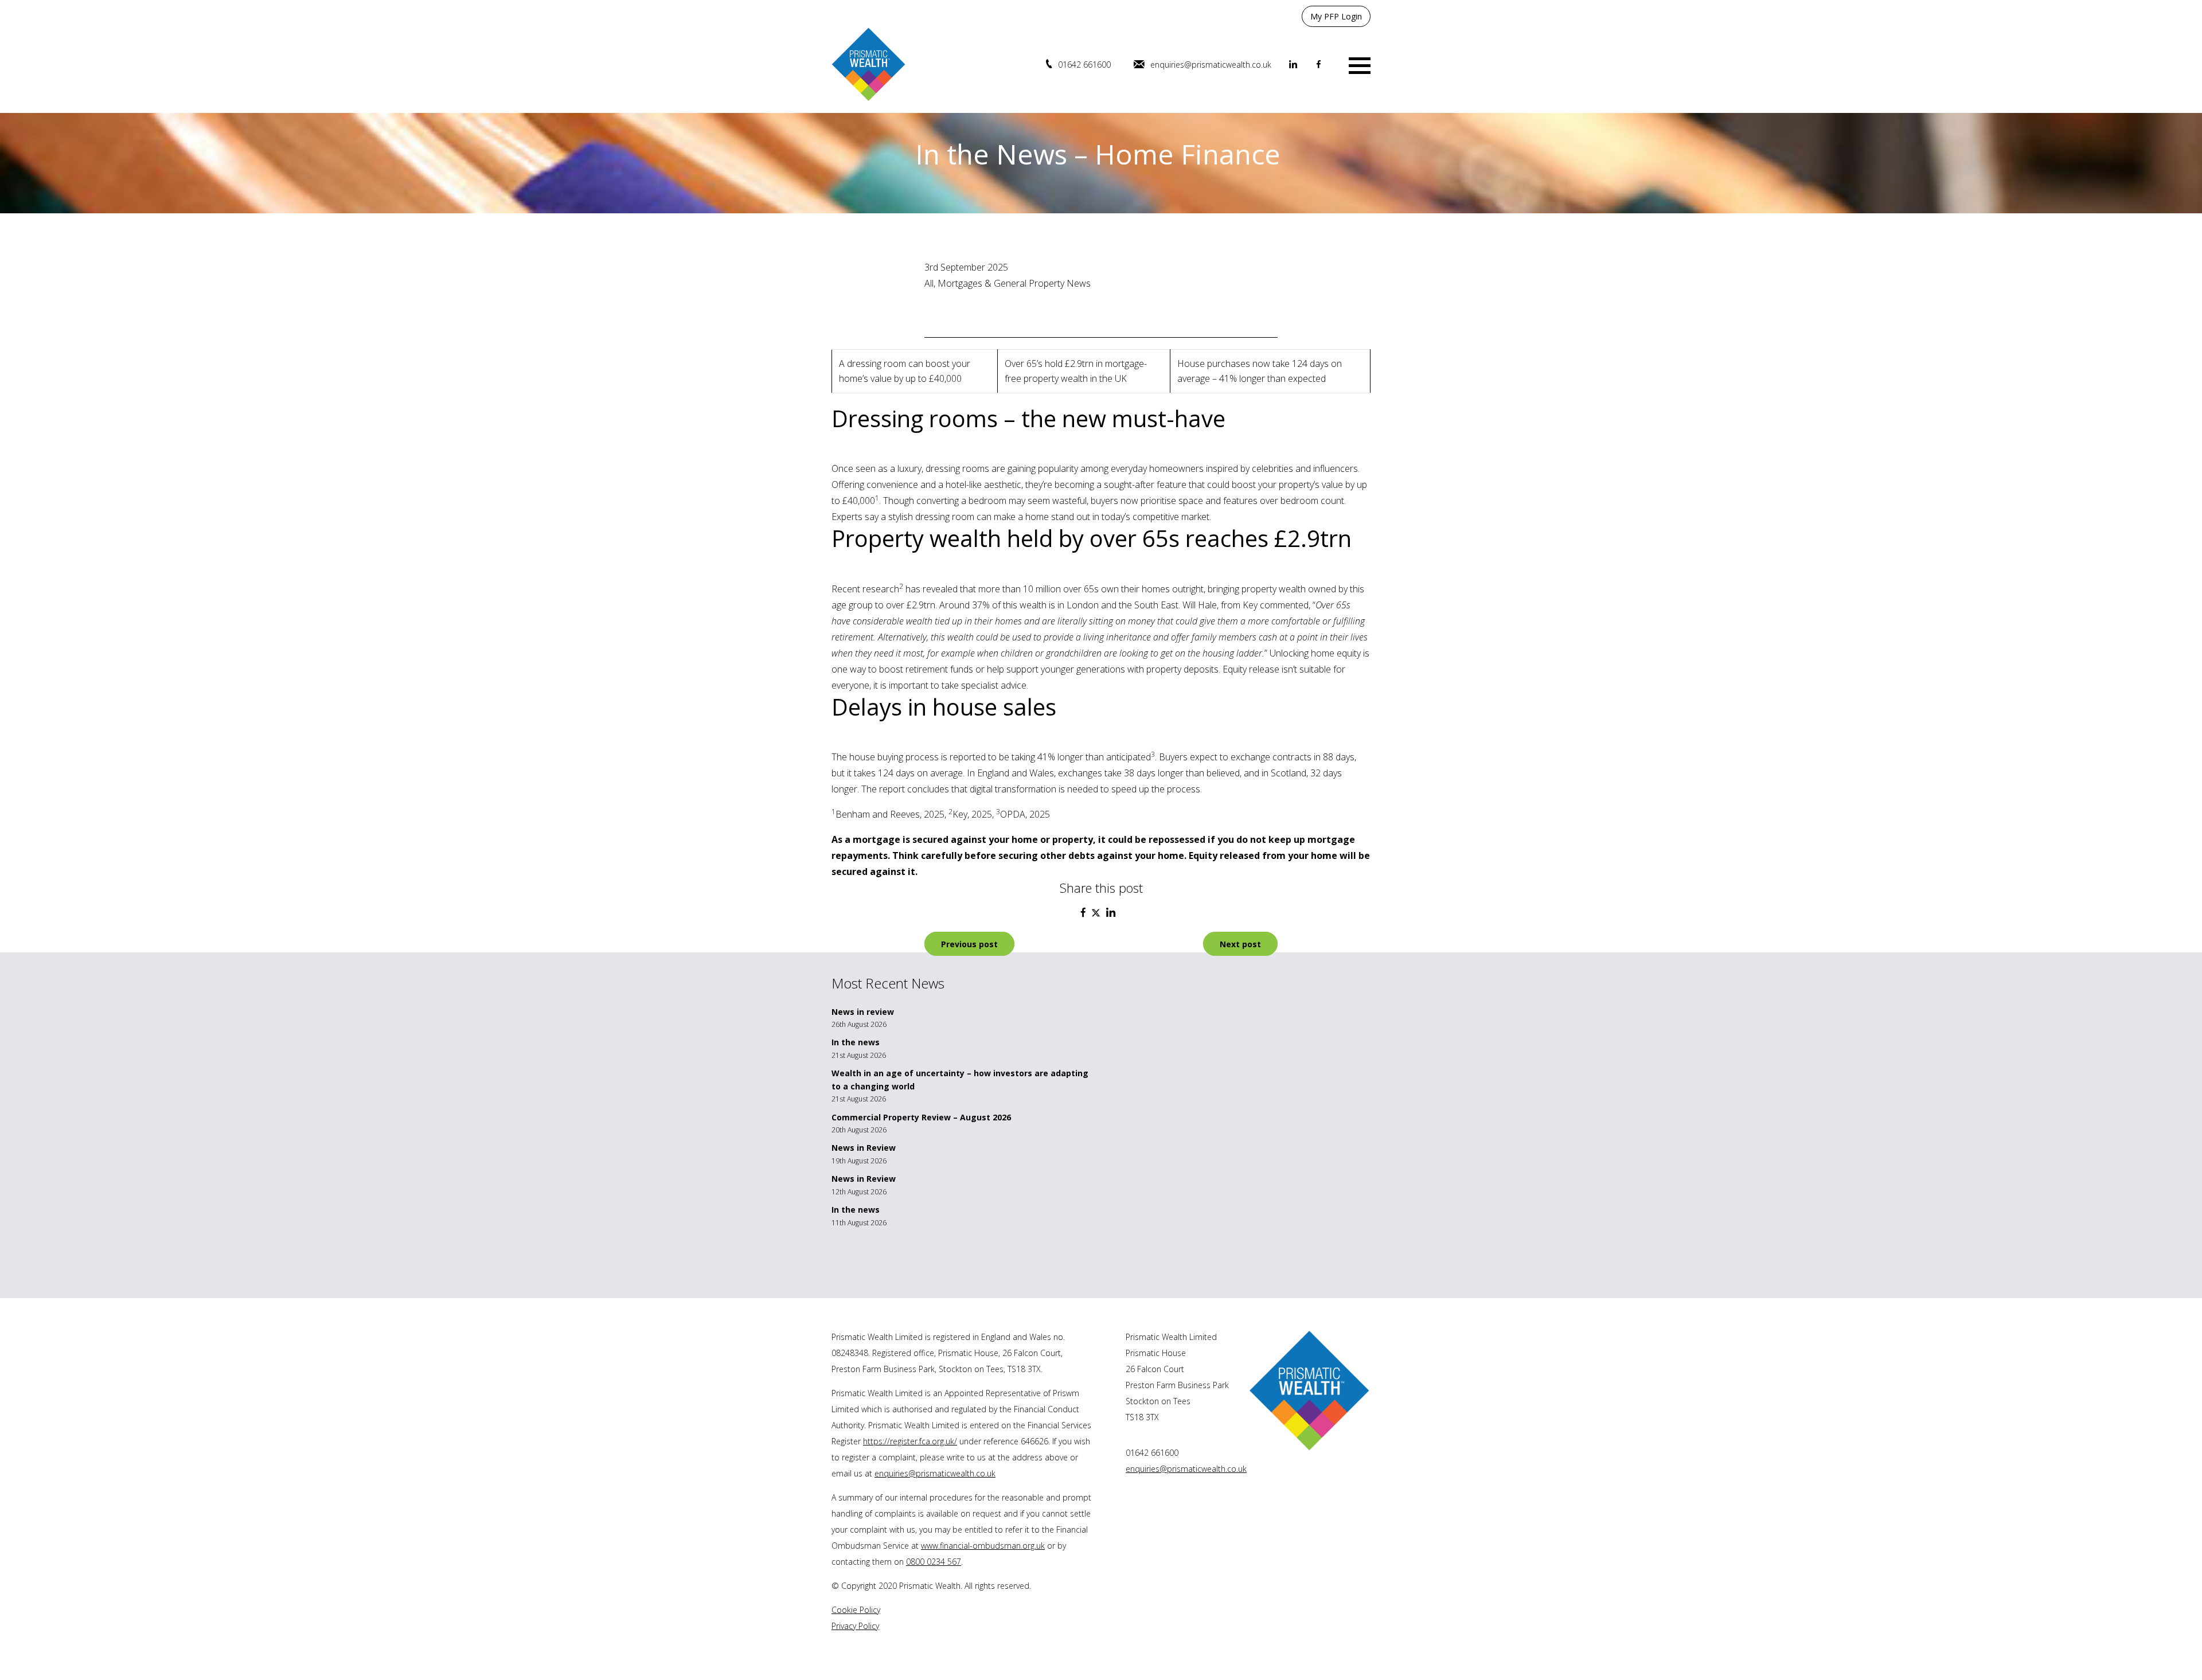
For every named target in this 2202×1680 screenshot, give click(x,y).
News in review (863, 1012)
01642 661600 (1084, 65)
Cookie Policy (856, 1610)
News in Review (864, 1148)
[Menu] (1360, 65)
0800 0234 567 (934, 1562)
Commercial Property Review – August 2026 (921, 1117)
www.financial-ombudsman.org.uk (983, 1546)
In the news (856, 1042)
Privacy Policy (855, 1626)
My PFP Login (1336, 16)
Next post (1240, 944)
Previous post (969, 944)
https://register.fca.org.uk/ (910, 1441)
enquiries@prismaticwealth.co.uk (1211, 65)
